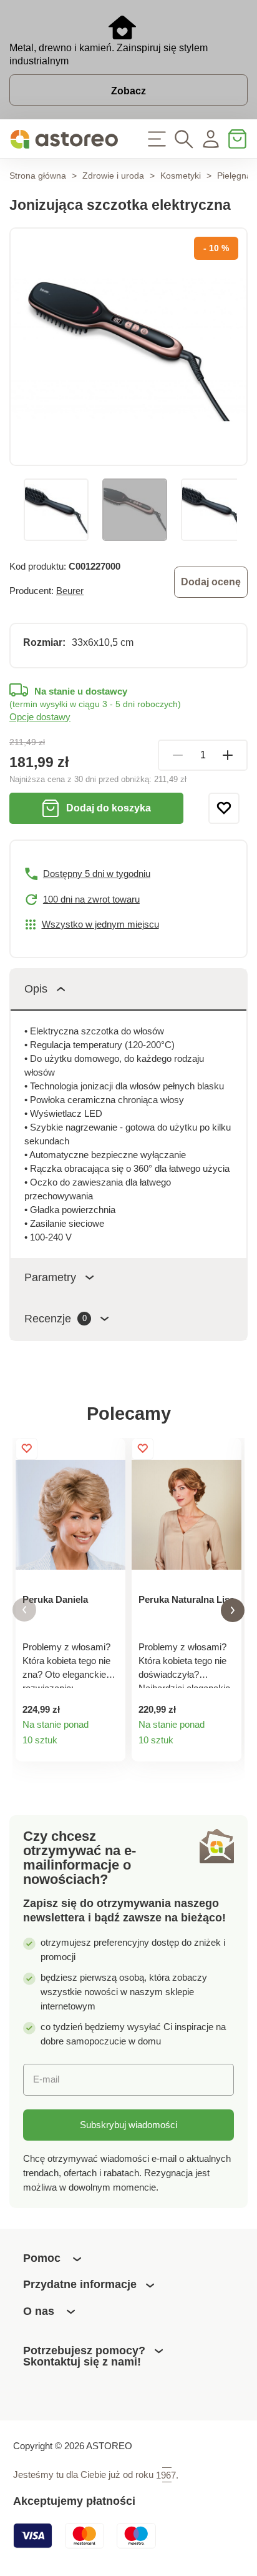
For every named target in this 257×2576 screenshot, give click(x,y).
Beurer (70, 591)
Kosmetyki (181, 176)
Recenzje (56, 1319)
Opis (36, 989)
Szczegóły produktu (110, 1746)
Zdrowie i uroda (113, 176)
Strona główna (38, 176)
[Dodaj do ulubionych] (224, 808)
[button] (24, 1610)
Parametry (50, 1277)
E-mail (46, 2079)
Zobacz (128, 91)
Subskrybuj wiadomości (128, 2125)
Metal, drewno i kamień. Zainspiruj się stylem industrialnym (109, 54)
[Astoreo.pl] (64, 139)
